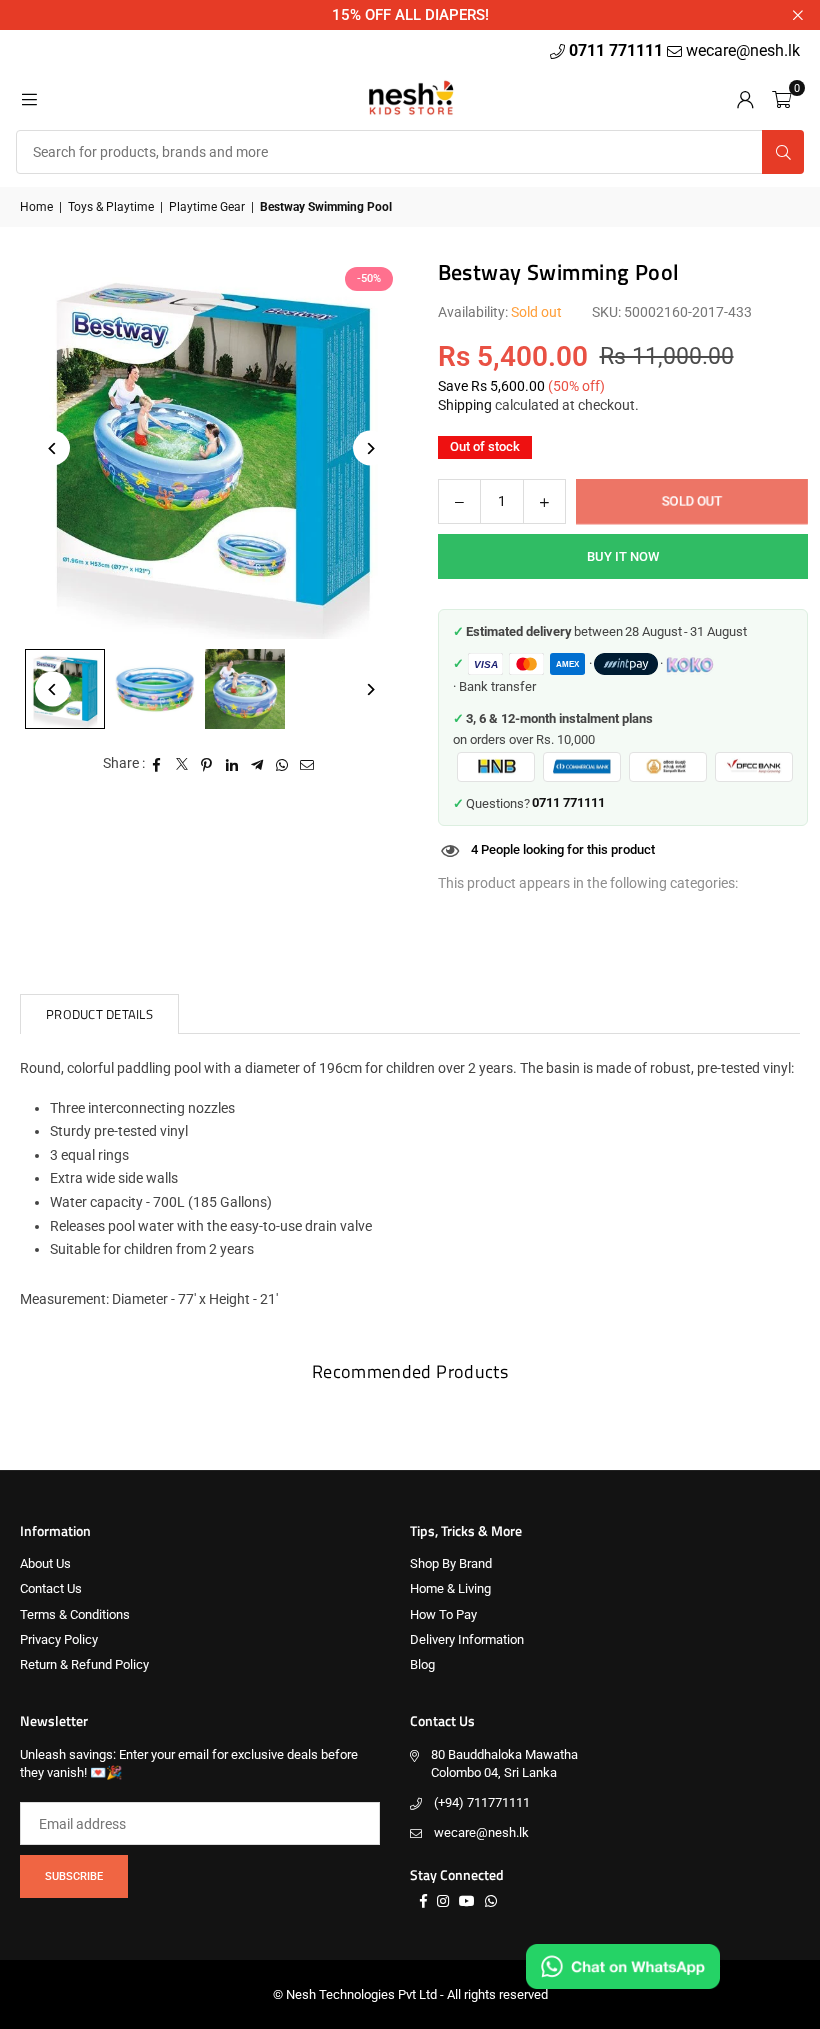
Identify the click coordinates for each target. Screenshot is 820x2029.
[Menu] (29, 98)
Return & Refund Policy (84, 1664)
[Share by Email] (307, 764)
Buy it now (623, 556)
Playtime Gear (207, 207)
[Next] (370, 448)
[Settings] (745, 98)
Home (36, 207)
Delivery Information (467, 1639)
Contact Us (51, 1588)
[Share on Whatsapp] (282, 764)
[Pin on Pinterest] (207, 764)
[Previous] (52, 448)
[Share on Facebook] (157, 764)
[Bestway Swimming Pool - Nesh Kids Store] (155, 689)
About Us (45, 1563)
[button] (781, 98)
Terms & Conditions (75, 1614)
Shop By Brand (451, 1563)
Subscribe (74, 1876)
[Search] (783, 152)
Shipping (465, 405)
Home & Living (450, 1588)
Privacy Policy (59, 1639)
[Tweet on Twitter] (182, 764)
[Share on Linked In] (232, 764)
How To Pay (443, 1614)
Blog (422, 1664)
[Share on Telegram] (257, 764)
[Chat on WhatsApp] (623, 1966)
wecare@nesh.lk (481, 1832)
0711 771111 (618, 50)
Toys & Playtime (111, 207)
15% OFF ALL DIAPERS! (410, 15)
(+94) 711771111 (482, 1802)
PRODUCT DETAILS (99, 1014)
